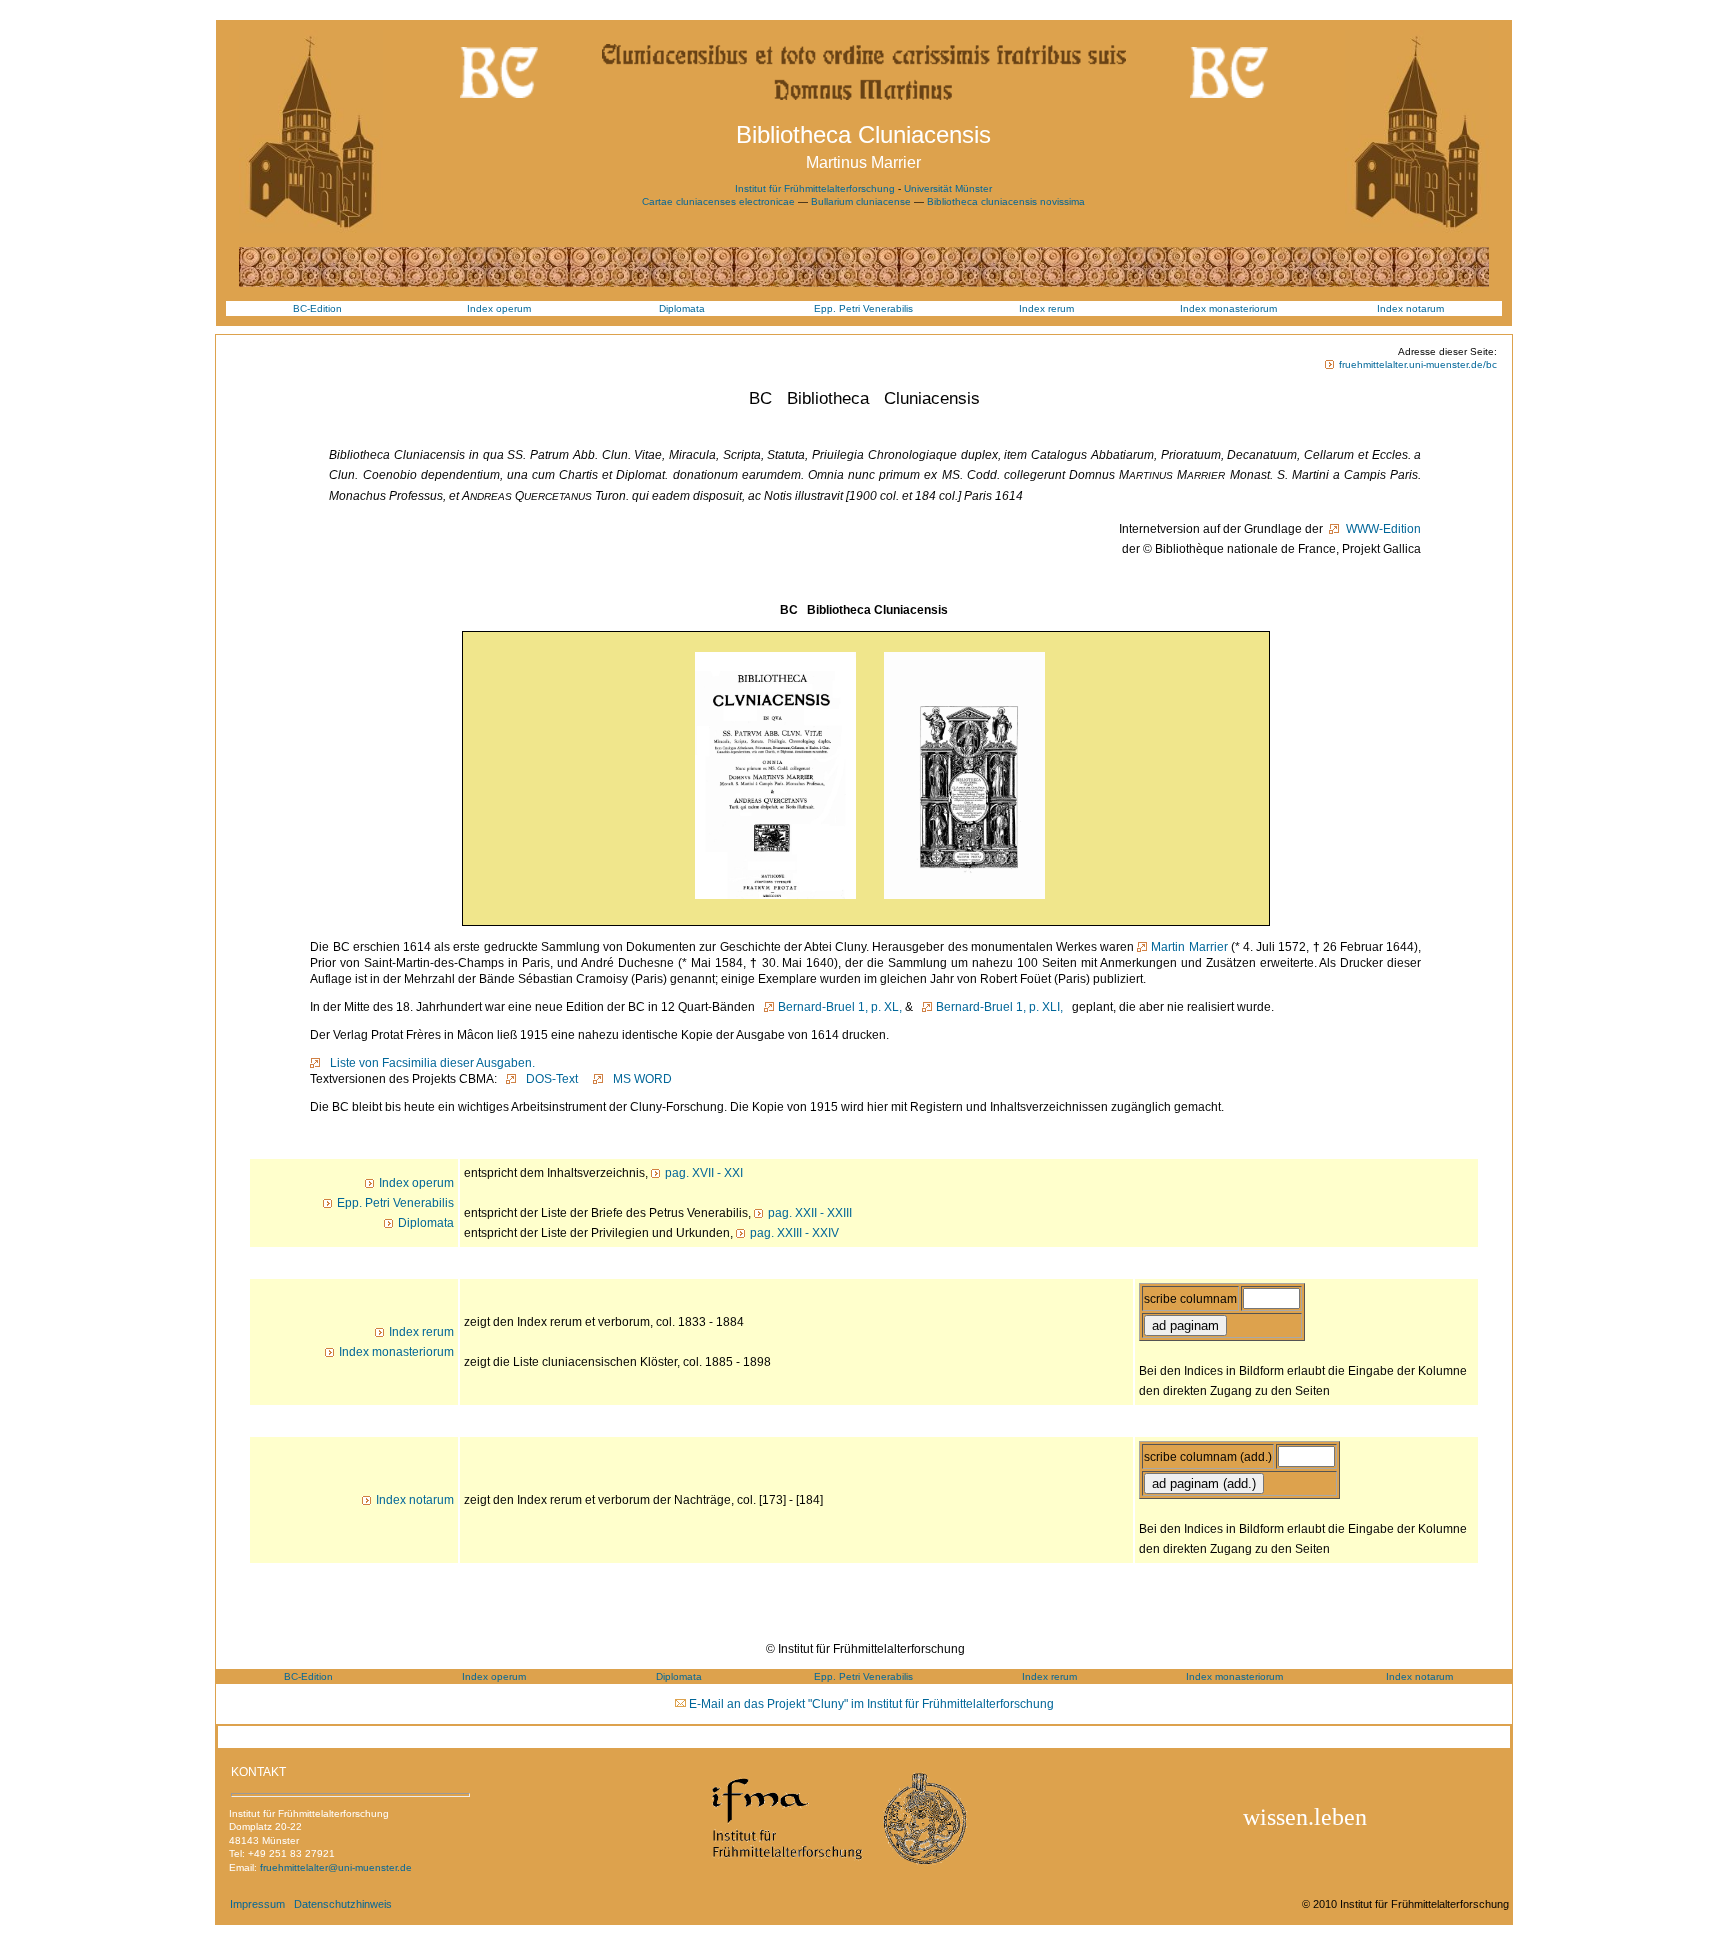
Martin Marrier (1189, 947)
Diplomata (682, 308)
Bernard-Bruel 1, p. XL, (840, 1007)
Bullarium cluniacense (862, 201)
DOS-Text (549, 1079)
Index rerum (1046, 308)
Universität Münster (948, 188)
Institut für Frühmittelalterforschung (815, 188)
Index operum (499, 308)
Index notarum (1410, 308)
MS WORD (639, 1079)
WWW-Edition (1382, 529)
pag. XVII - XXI (704, 1173)
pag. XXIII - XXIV (794, 1233)
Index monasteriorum (1228, 308)
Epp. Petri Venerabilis (863, 308)
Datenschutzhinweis (343, 1904)
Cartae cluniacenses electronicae (720, 201)
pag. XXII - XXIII (810, 1213)
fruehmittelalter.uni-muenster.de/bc (1418, 364)
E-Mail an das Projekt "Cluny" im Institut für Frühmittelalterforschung (871, 1704)
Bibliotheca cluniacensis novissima (1006, 201)
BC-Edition (317, 308)
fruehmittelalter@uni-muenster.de (336, 1867)
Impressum (257, 1904)
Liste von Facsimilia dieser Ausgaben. (429, 1063)
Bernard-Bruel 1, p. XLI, (999, 1007)
